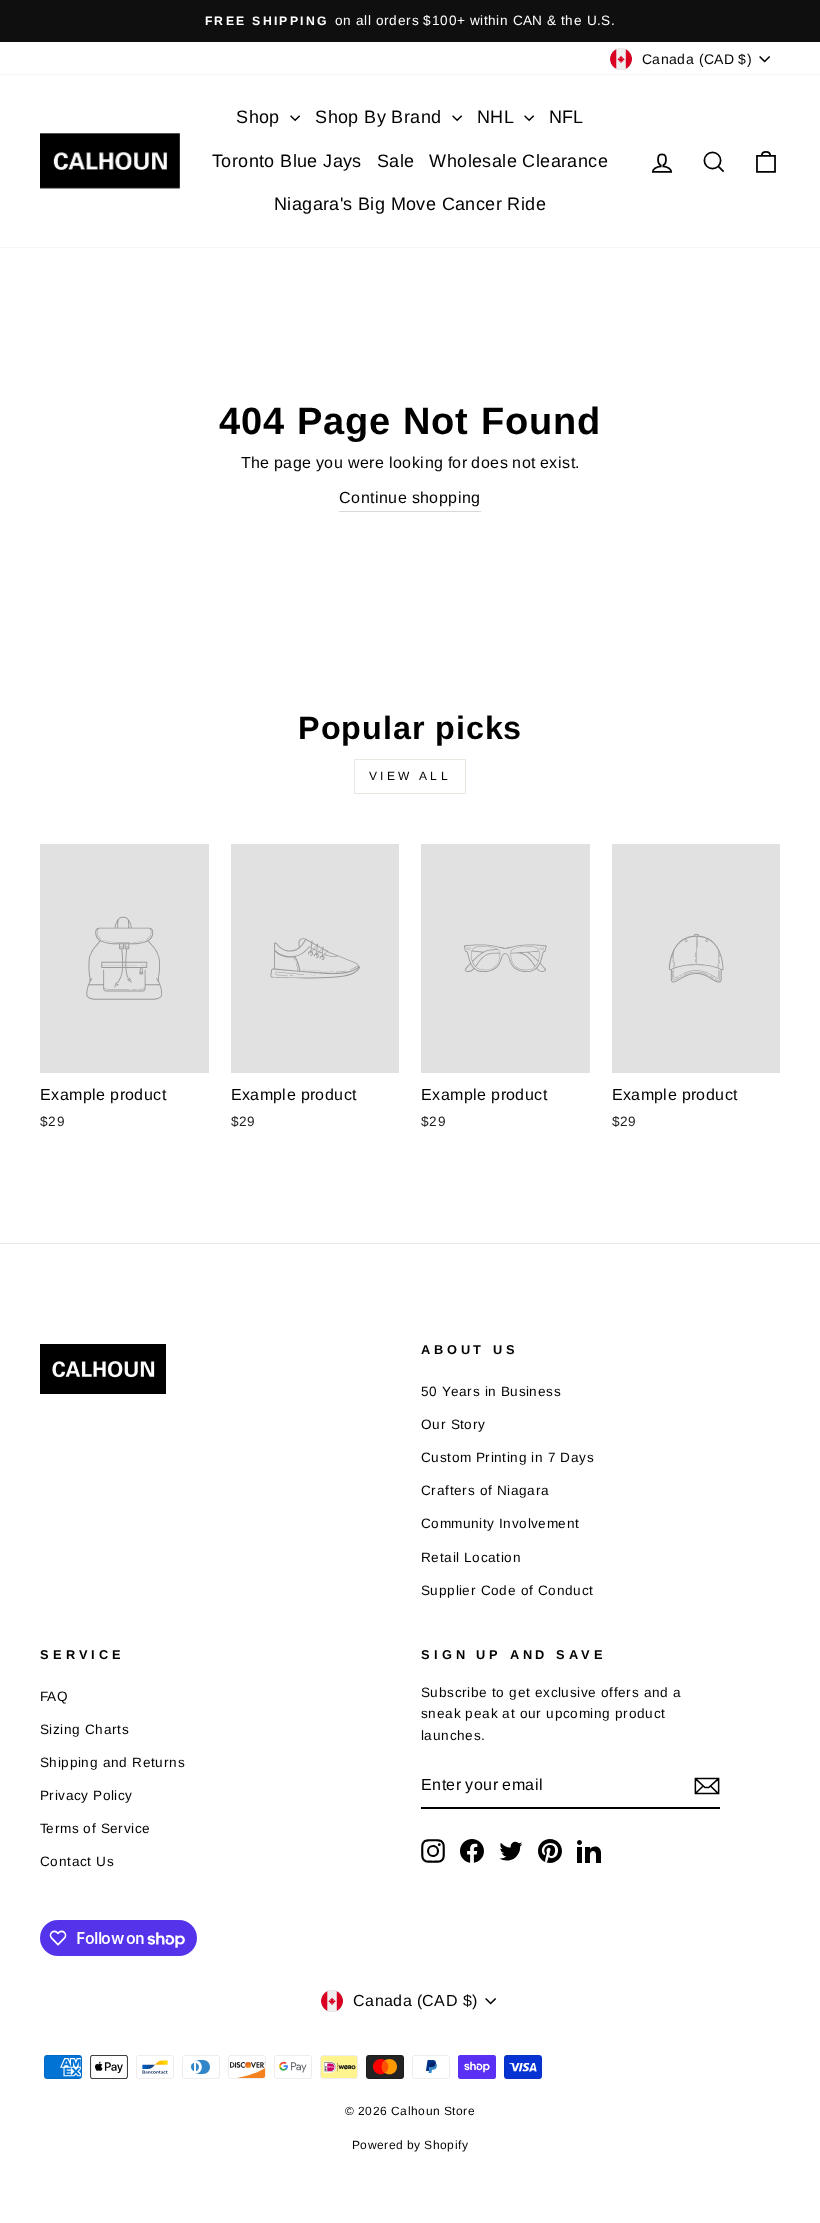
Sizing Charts (84, 1729)
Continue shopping (410, 497)
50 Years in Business (491, 1391)
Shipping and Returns (112, 1762)
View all (410, 776)
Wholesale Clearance (518, 161)
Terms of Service (95, 1828)
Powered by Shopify (410, 2145)
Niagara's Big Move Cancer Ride (410, 204)
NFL (566, 117)
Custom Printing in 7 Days (507, 1457)
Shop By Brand (381, 117)
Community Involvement (500, 1523)
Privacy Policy (86, 1795)
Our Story (453, 1424)
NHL (498, 117)
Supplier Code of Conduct (507, 1590)
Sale (396, 161)
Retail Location (471, 1557)
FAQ (54, 1696)
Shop (260, 117)
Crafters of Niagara (485, 1490)
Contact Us (77, 1861)
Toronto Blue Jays (287, 161)
